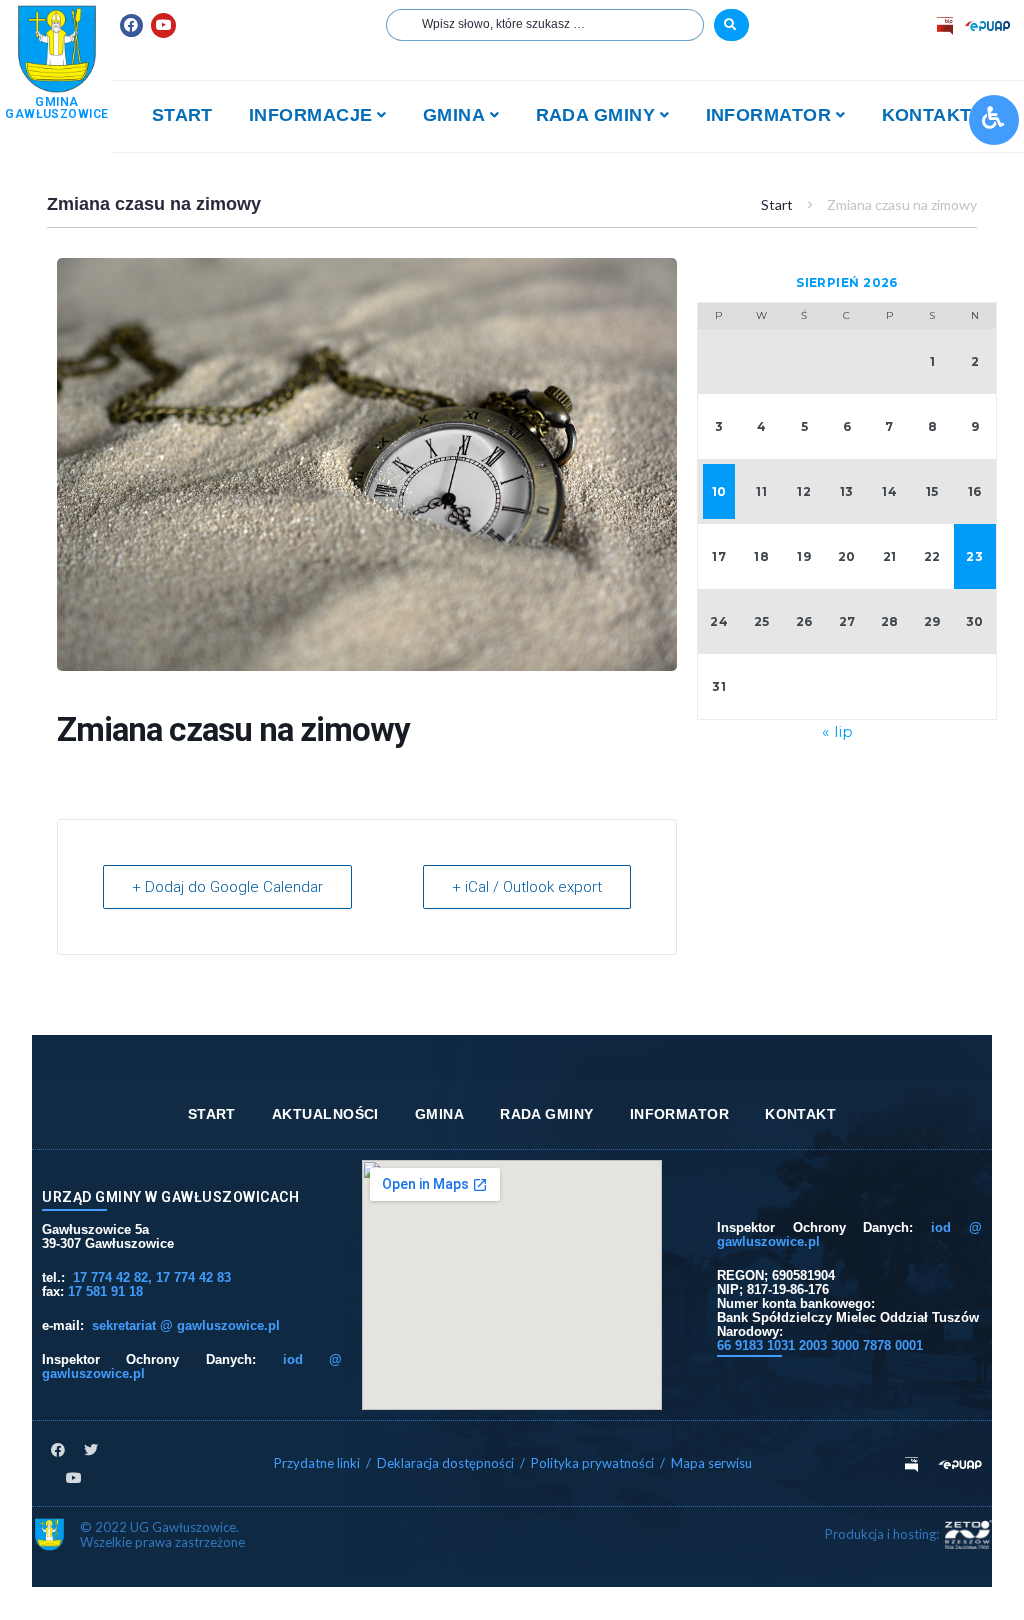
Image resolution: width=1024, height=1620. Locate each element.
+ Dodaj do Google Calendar (227, 887)
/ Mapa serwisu (706, 1463)
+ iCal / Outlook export (527, 887)
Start (777, 204)
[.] (731, 25)
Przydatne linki (317, 1463)
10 (719, 491)
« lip (837, 731)
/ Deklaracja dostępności (440, 1463)
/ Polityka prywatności (588, 1463)
